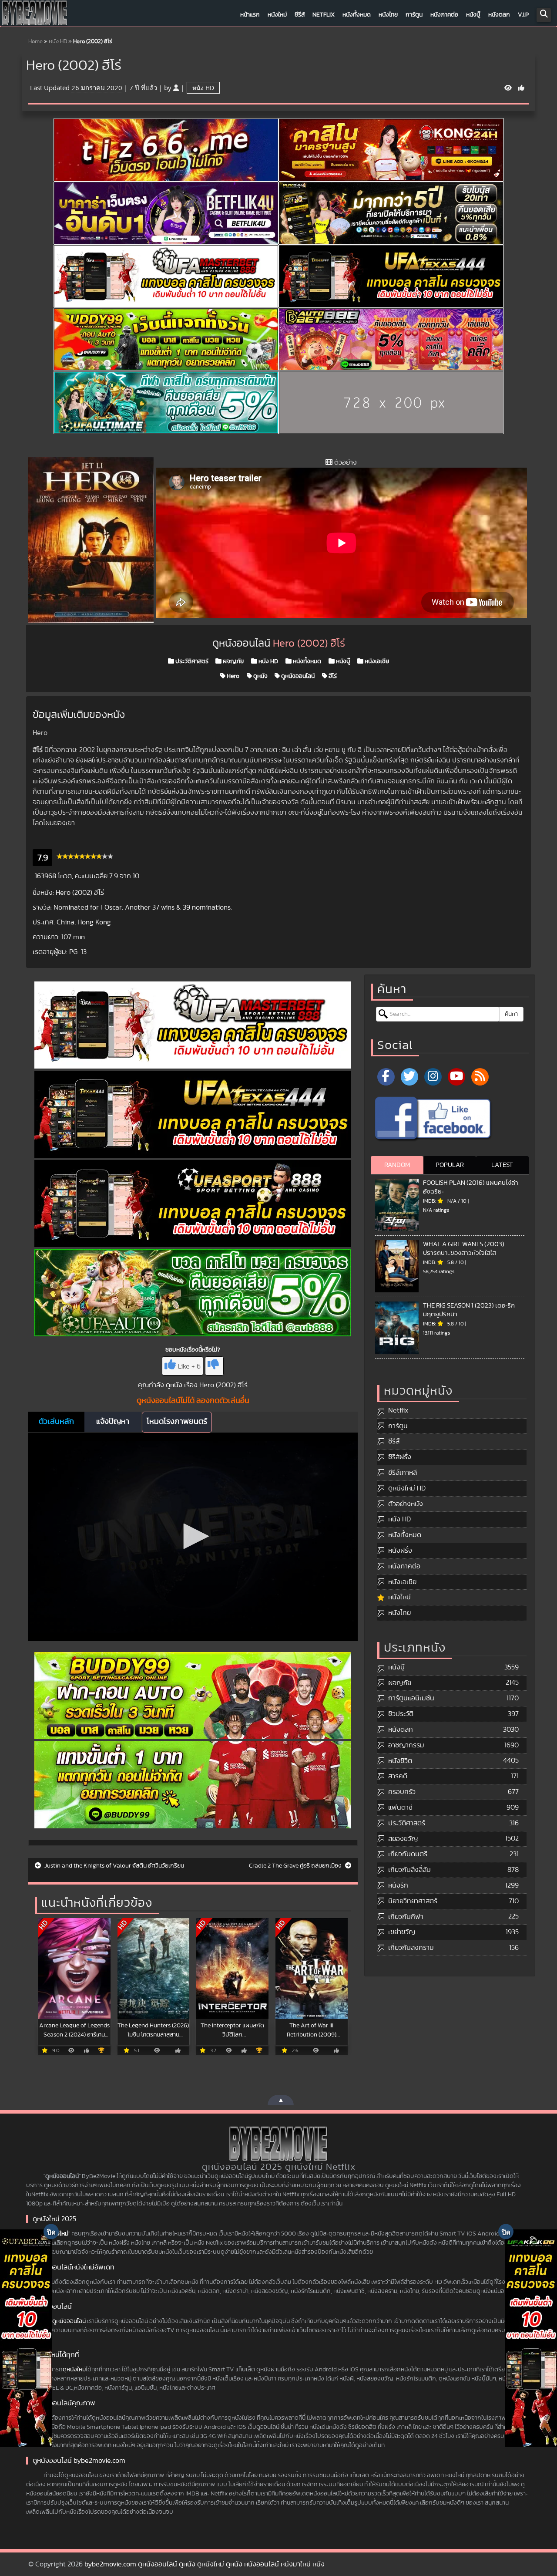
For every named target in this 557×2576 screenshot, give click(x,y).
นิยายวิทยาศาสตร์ (413, 1901)
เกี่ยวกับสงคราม (411, 1948)
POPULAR (450, 1165)
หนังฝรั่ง (400, 1551)
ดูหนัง (260, 676)
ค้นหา (511, 1014)
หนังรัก (398, 1885)
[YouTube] (456, 1077)
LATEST (502, 1165)
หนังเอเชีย (376, 661)
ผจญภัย (233, 661)
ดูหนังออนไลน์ (297, 676)
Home (35, 42)
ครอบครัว (402, 1792)
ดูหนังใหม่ (74, 2370)
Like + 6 (189, 1366)
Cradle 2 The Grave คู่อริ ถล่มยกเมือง (296, 1866)
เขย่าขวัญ (402, 1932)
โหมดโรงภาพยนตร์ (177, 1422)
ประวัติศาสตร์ (191, 661)
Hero (232, 676)
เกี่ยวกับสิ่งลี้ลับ (409, 1870)
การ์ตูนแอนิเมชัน (411, 1698)
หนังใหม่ (277, 15)
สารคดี (398, 1776)
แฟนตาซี (400, 1807)
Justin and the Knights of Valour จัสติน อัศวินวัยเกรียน (114, 1866)
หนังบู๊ (473, 15)
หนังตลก (499, 15)
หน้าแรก (250, 15)
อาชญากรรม (406, 1745)
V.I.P (523, 15)
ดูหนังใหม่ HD (407, 1488)
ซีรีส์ (300, 15)
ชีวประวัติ (401, 1714)
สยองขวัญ (403, 1839)
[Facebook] (386, 1077)
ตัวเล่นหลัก (56, 1422)
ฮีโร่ (332, 676)
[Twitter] (409, 1077)
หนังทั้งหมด (357, 15)
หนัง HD (58, 42)
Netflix (324, 15)
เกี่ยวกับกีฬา (406, 1917)
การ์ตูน (414, 15)
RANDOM (397, 1165)
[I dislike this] (214, 1366)
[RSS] (480, 1077)
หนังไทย (388, 15)
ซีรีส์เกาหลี (403, 1473)
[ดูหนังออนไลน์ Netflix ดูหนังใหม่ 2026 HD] (35, 15)
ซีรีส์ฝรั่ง (400, 1457)
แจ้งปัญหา (113, 1422)
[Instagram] (433, 1077)
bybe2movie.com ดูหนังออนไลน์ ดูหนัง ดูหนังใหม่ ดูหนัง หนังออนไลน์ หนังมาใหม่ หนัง (205, 2564)
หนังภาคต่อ (444, 15)
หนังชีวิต (400, 1761)
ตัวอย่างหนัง (406, 1504)
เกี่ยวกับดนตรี (408, 1854)
